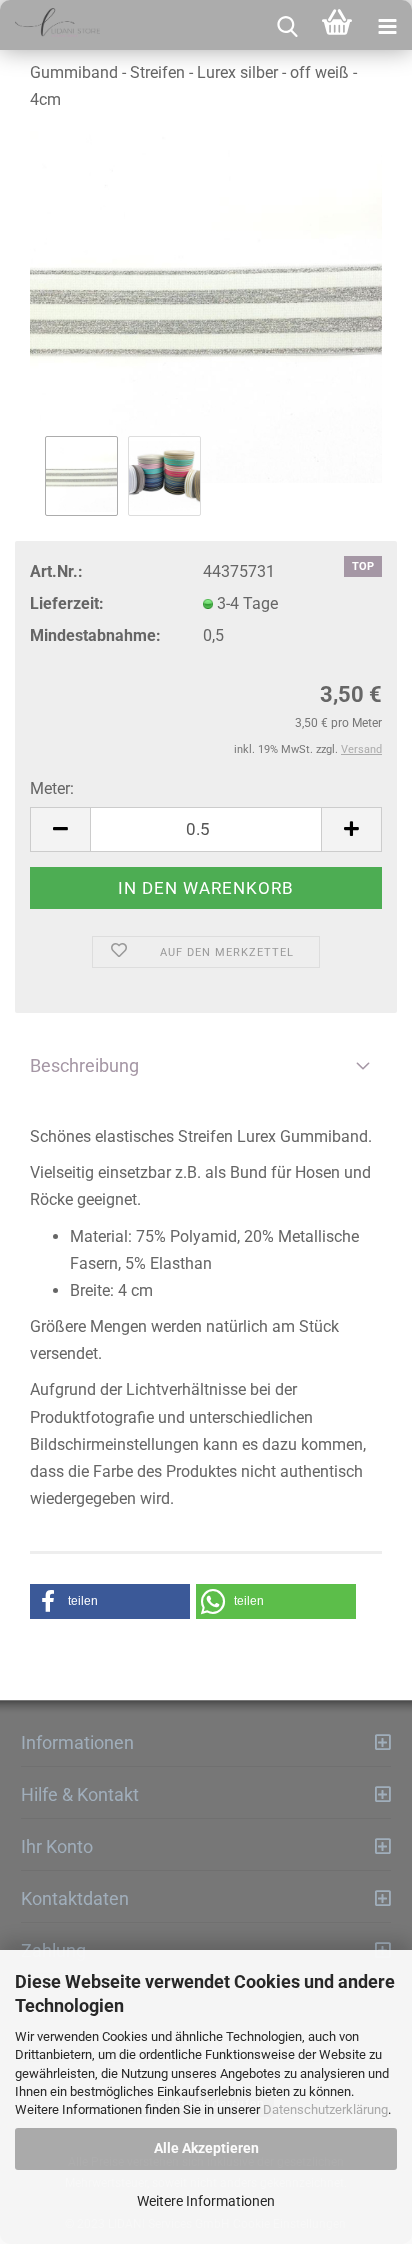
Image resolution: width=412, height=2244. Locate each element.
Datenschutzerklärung (325, 2109)
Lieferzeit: (67, 603)
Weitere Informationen (206, 2201)
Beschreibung (84, 1065)
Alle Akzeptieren (206, 2148)
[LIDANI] (50, 25)
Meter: (52, 788)
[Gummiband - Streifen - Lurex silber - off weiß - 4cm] (206, 307)
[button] (110, 1601)
